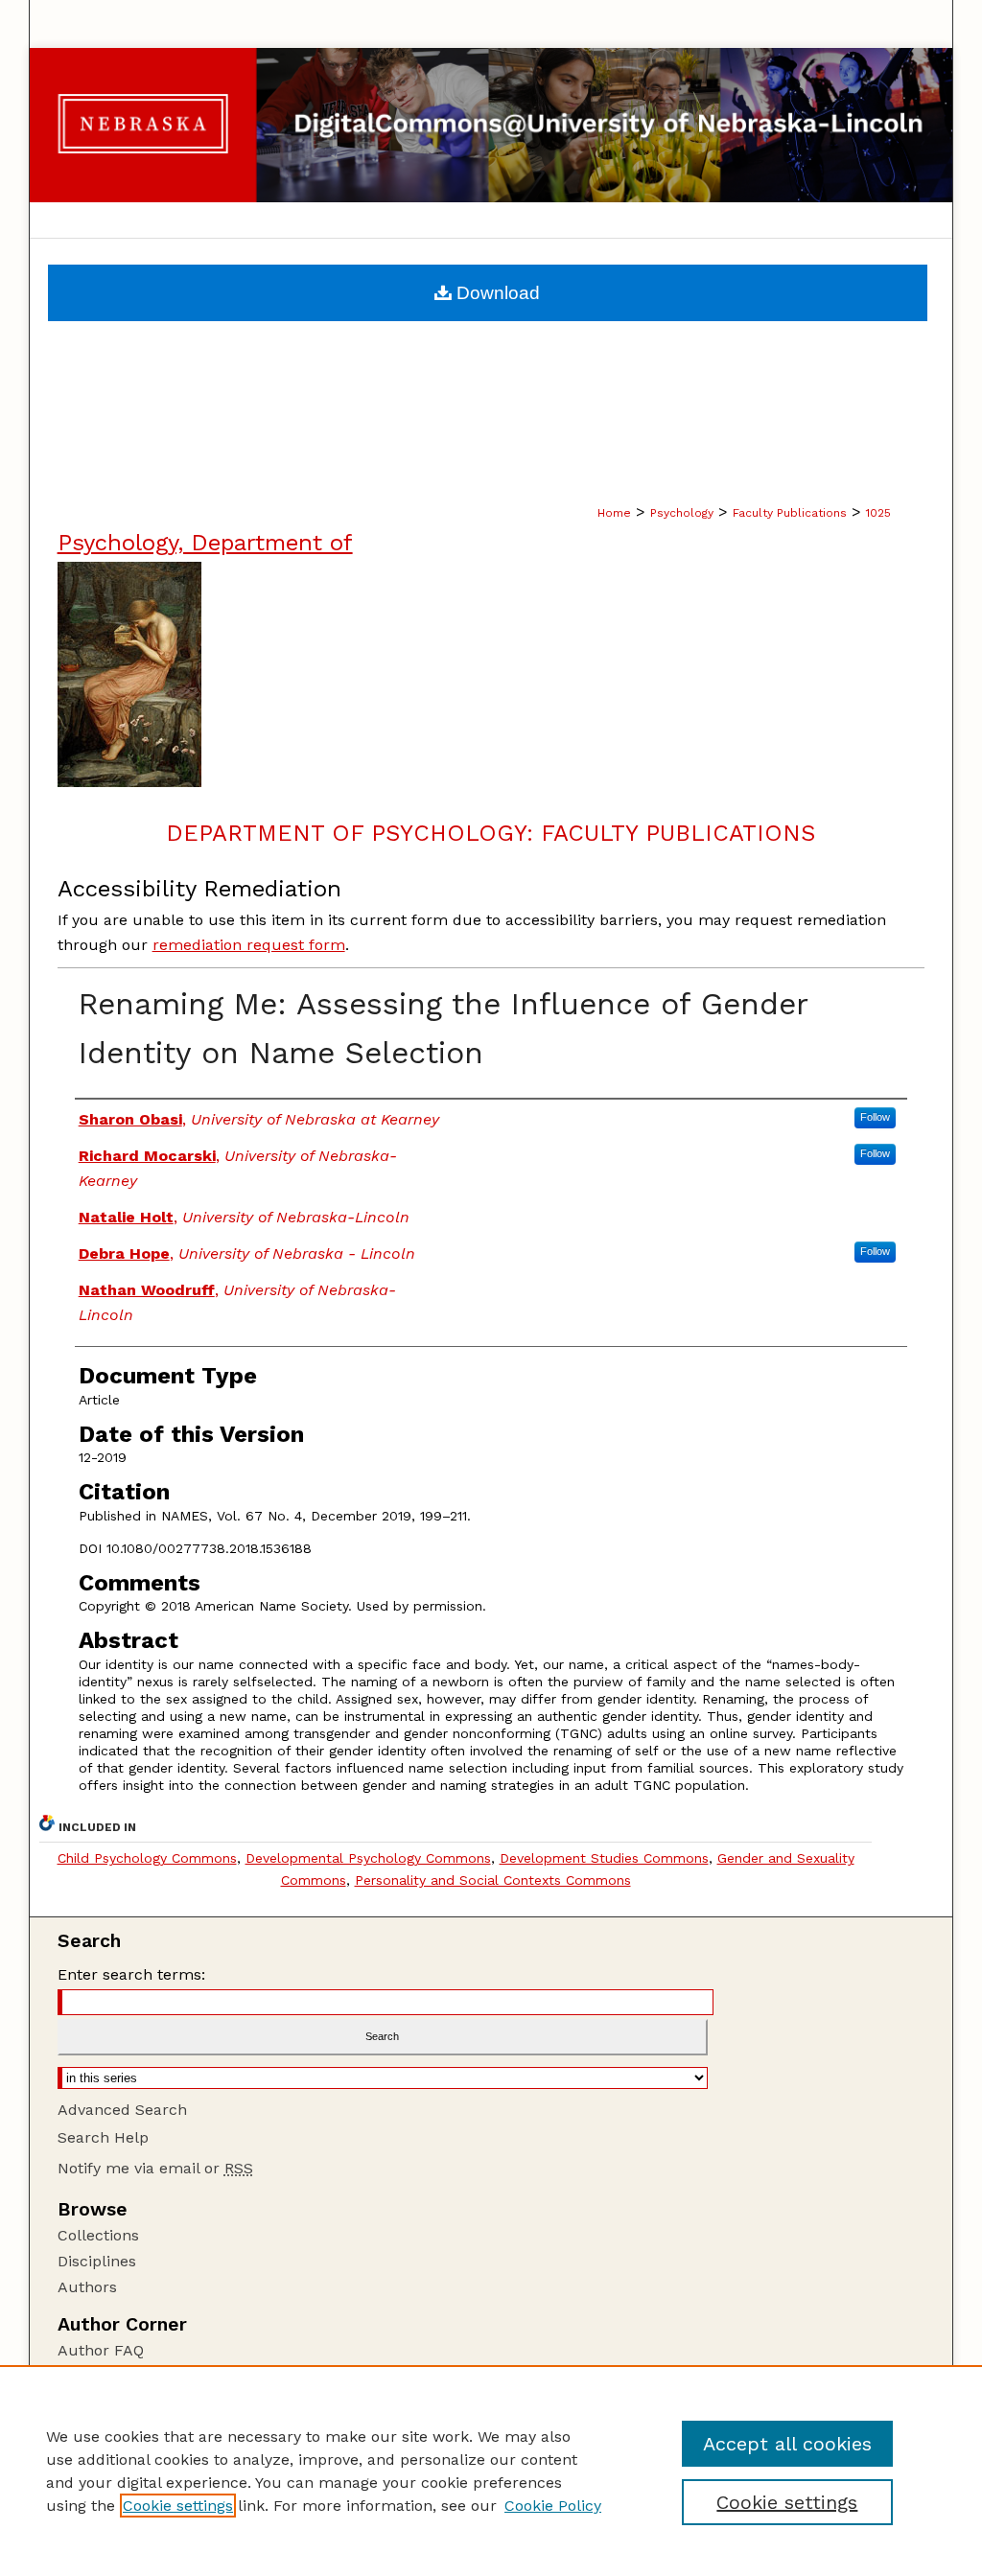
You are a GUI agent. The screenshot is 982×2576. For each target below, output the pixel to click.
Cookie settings (178, 2506)
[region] (491, 2471)
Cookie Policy (553, 2506)
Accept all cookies (787, 2444)
